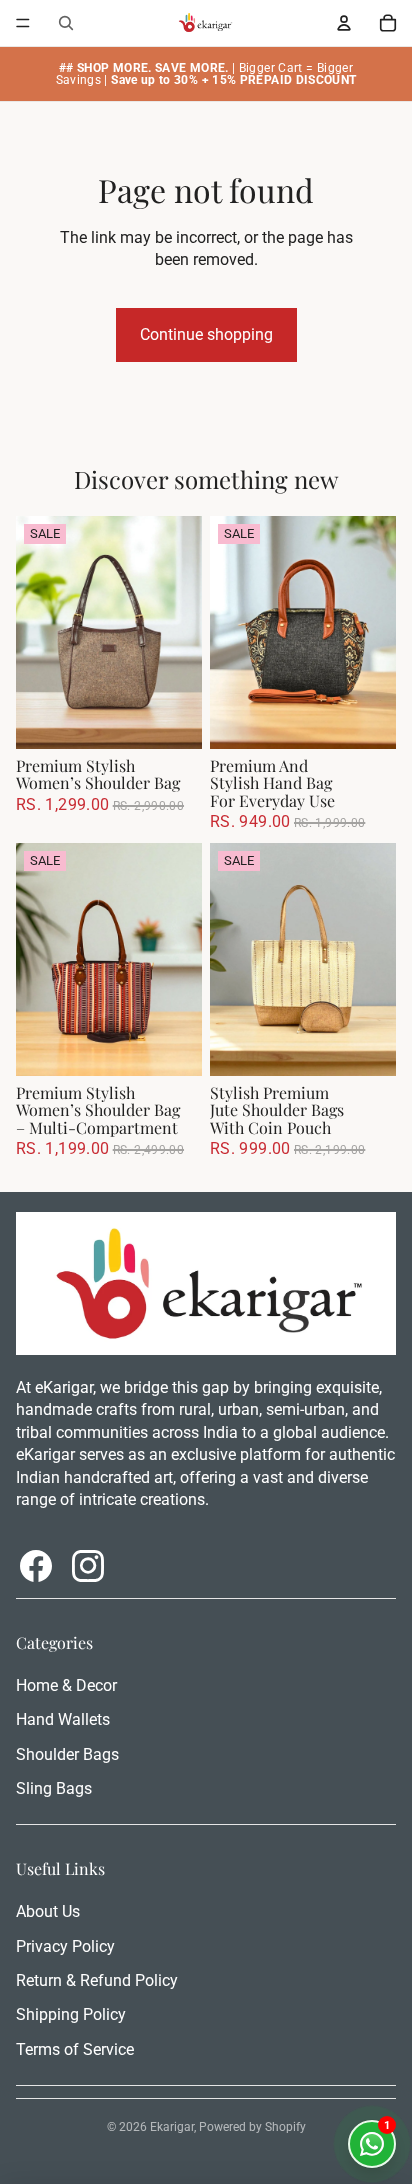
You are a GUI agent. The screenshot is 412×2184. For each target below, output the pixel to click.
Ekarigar (172, 2127)
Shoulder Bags (67, 1754)
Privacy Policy (65, 1946)
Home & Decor (66, 1685)
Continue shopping (206, 334)
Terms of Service (75, 2049)
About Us (48, 1911)
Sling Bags (54, 1788)
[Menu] (23, 23)
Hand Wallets (63, 1719)
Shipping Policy (71, 2014)
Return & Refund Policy (97, 1980)
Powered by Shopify (252, 2127)
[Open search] (66, 23)
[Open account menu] (344, 23)
